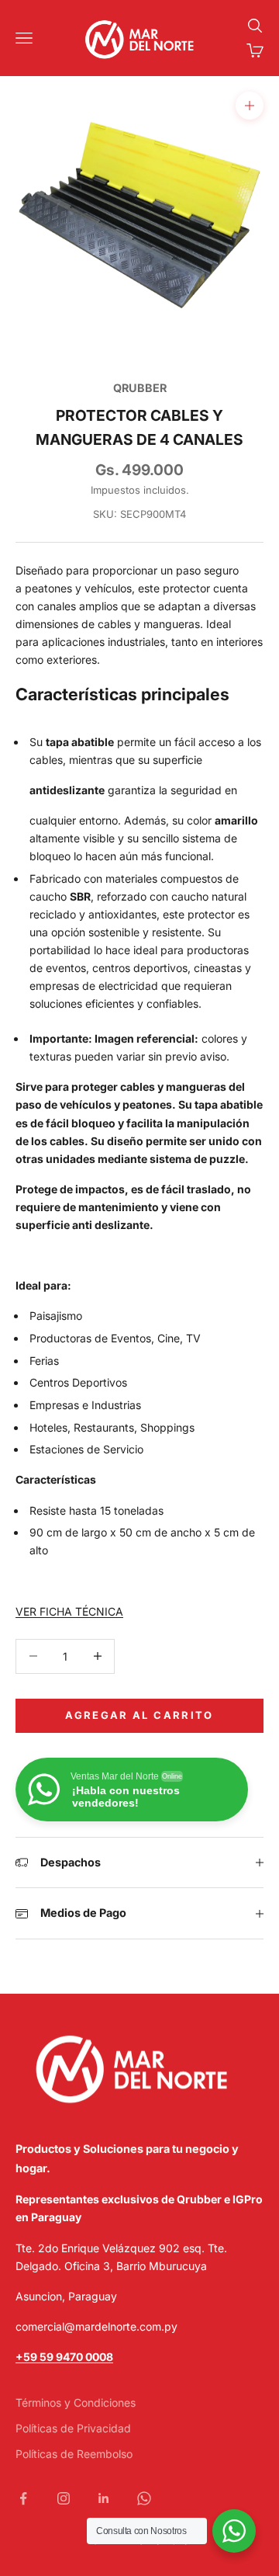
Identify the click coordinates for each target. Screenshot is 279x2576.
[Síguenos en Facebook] (23, 2498)
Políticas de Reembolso (74, 2454)
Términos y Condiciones (76, 2402)
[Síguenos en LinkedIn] (104, 2498)
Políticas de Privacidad (73, 2428)
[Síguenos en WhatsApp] (144, 2498)
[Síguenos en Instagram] (64, 2498)
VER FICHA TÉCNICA (69, 1611)
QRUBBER (140, 388)
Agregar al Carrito (139, 1715)
